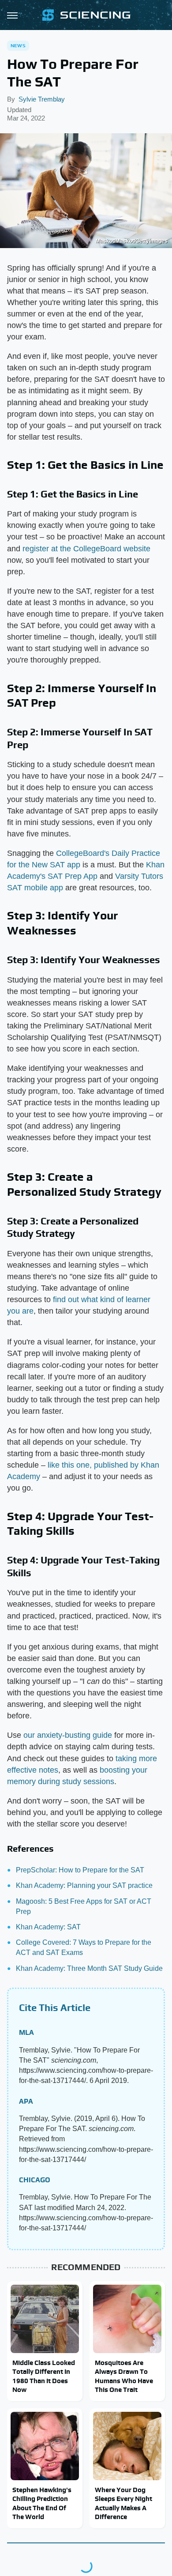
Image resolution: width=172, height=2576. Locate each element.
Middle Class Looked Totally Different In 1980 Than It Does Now (44, 2376)
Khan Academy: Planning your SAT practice (84, 1885)
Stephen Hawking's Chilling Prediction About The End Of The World (42, 2503)
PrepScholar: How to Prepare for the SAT (80, 1870)
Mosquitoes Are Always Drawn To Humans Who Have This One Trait (124, 2376)
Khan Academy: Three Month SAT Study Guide (89, 1968)
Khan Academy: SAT (48, 1927)
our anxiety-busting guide (68, 1735)
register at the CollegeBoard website (86, 549)
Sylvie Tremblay (42, 99)
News (18, 45)
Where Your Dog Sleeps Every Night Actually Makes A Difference (123, 2503)
